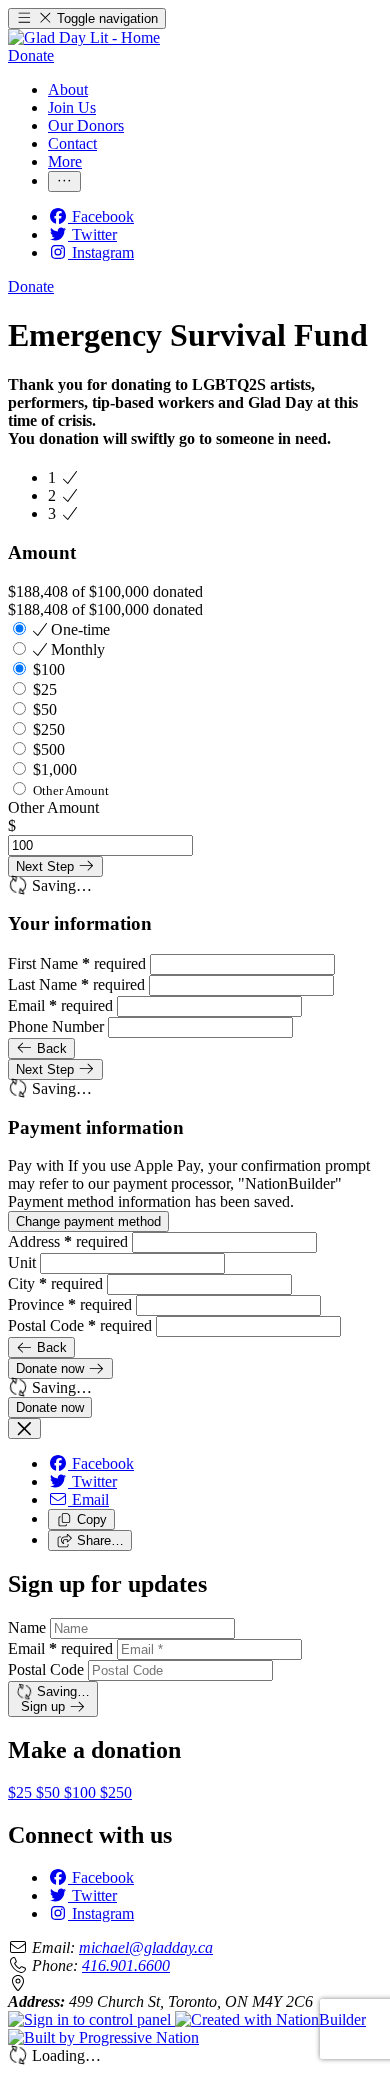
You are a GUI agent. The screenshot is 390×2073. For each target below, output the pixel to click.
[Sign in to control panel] (91, 2019)
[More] (64, 181)
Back (50, 1048)
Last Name (76, 984)
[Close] (24, 1428)
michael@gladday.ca (146, 1947)
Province (70, 1304)
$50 (50, 1792)
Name (27, 1627)
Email (60, 1005)
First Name (77, 963)
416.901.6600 (126, 1965)
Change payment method (88, 1221)
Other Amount (53, 807)
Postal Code (80, 1325)
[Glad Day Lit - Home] (84, 37)
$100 (82, 1792)
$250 (116, 1792)
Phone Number (58, 1026)
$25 (22, 1792)
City (55, 1283)
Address (68, 1241)
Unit (24, 1262)
